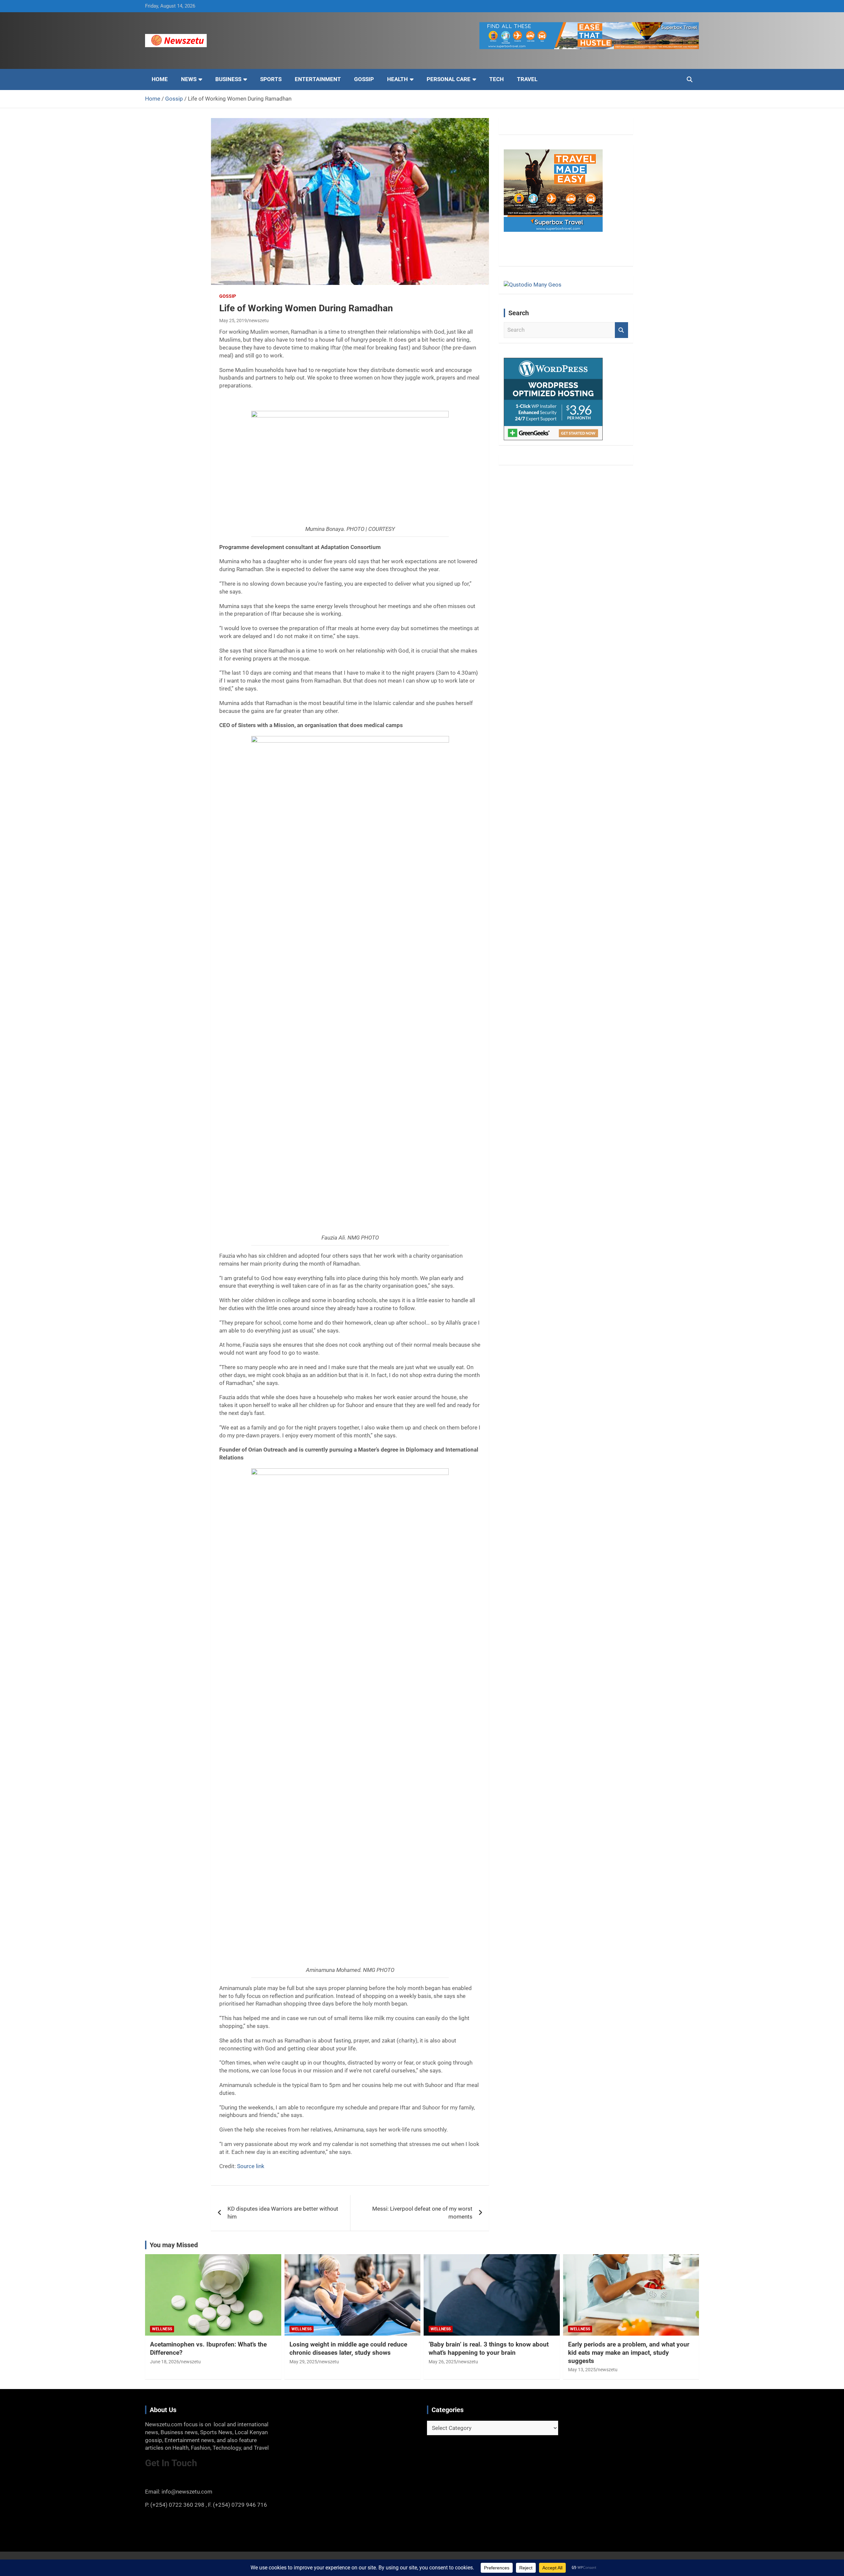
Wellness (162, 2329)
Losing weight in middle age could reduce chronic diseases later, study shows (348, 2348)
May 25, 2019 (233, 321)
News (189, 79)
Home (160, 79)
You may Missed (174, 2245)
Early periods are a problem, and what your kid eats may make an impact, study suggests (629, 2352)
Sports (271, 79)
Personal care (449, 79)
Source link (251, 2166)
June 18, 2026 (165, 2362)
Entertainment (318, 79)
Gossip (364, 79)
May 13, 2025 (582, 2370)
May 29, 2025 (303, 2362)
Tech (497, 79)
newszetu (259, 321)
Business (228, 79)
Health (397, 79)
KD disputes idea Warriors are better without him (283, 2213)
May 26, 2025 (442, 2362)
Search (621, 330)
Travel (527, 79)
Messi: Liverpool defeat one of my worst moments (422, 2213)
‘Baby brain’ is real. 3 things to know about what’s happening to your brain (489, 2348)
